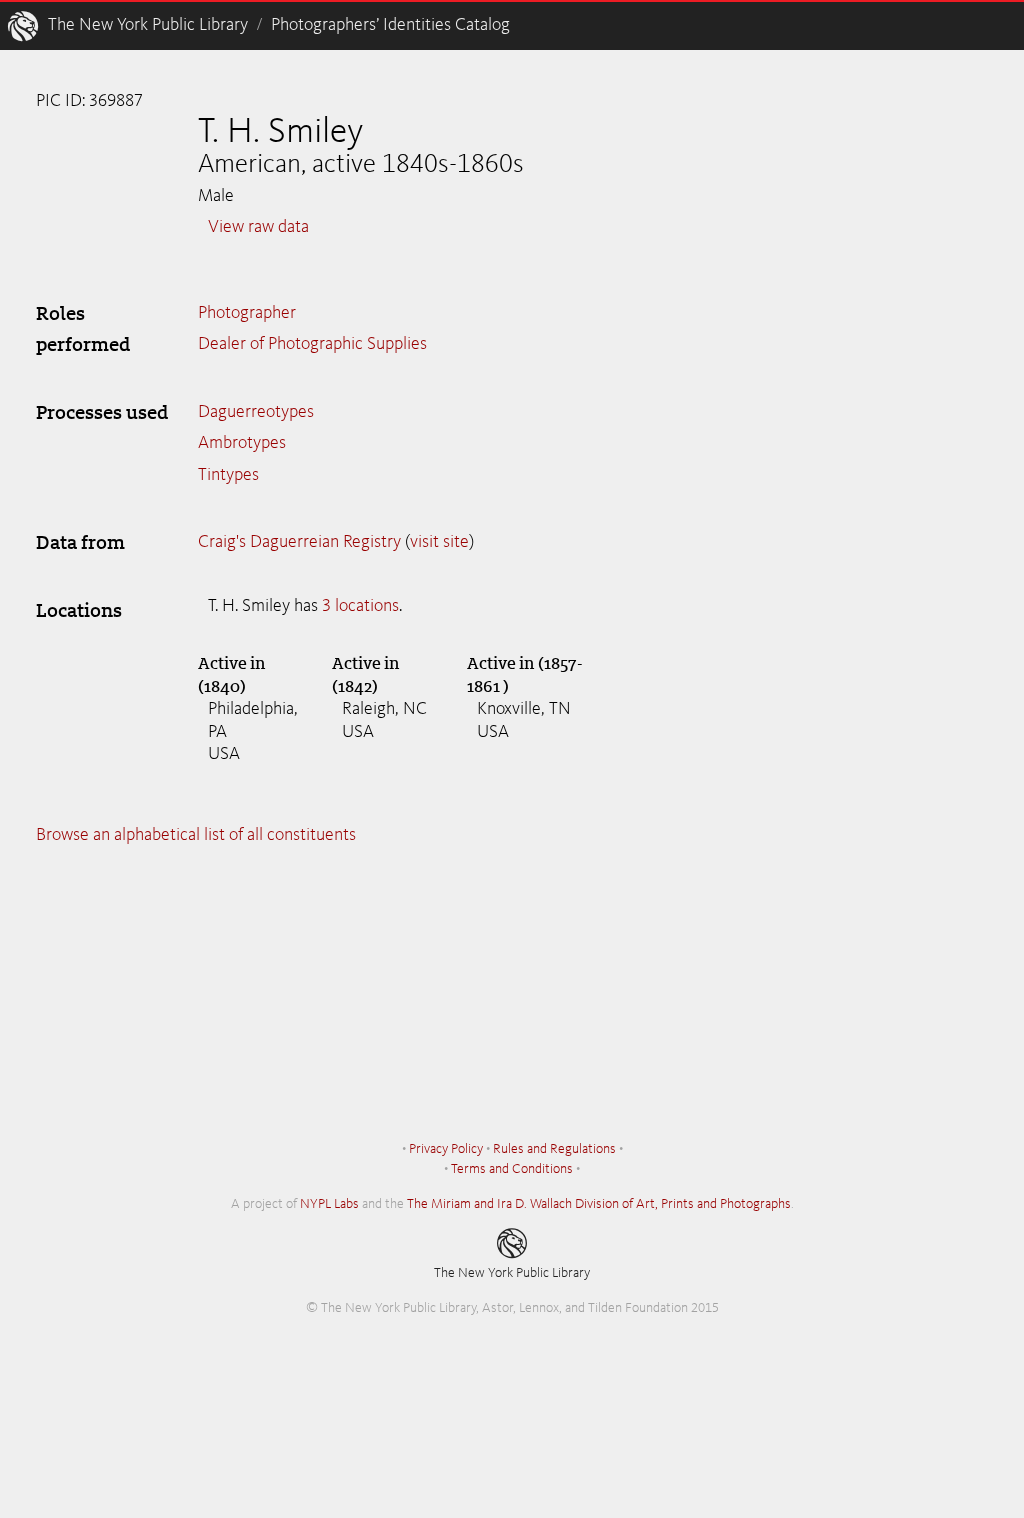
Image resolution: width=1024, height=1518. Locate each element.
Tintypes (228, 475)
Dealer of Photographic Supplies (312, 344)
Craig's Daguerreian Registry (299, 542)
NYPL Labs (329, 1204)
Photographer (247, 313)
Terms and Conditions (512, 1169)
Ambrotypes (242, 443)
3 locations (360, 606)
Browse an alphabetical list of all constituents (196, 835)
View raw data (258, 227)
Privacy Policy (446, 1149)
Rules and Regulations (554, 1149)
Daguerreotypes (256, 412)
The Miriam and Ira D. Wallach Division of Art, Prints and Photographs (599, 1204)
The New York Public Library (148, 25)
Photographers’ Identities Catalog (390, 25)
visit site (439, 542)
